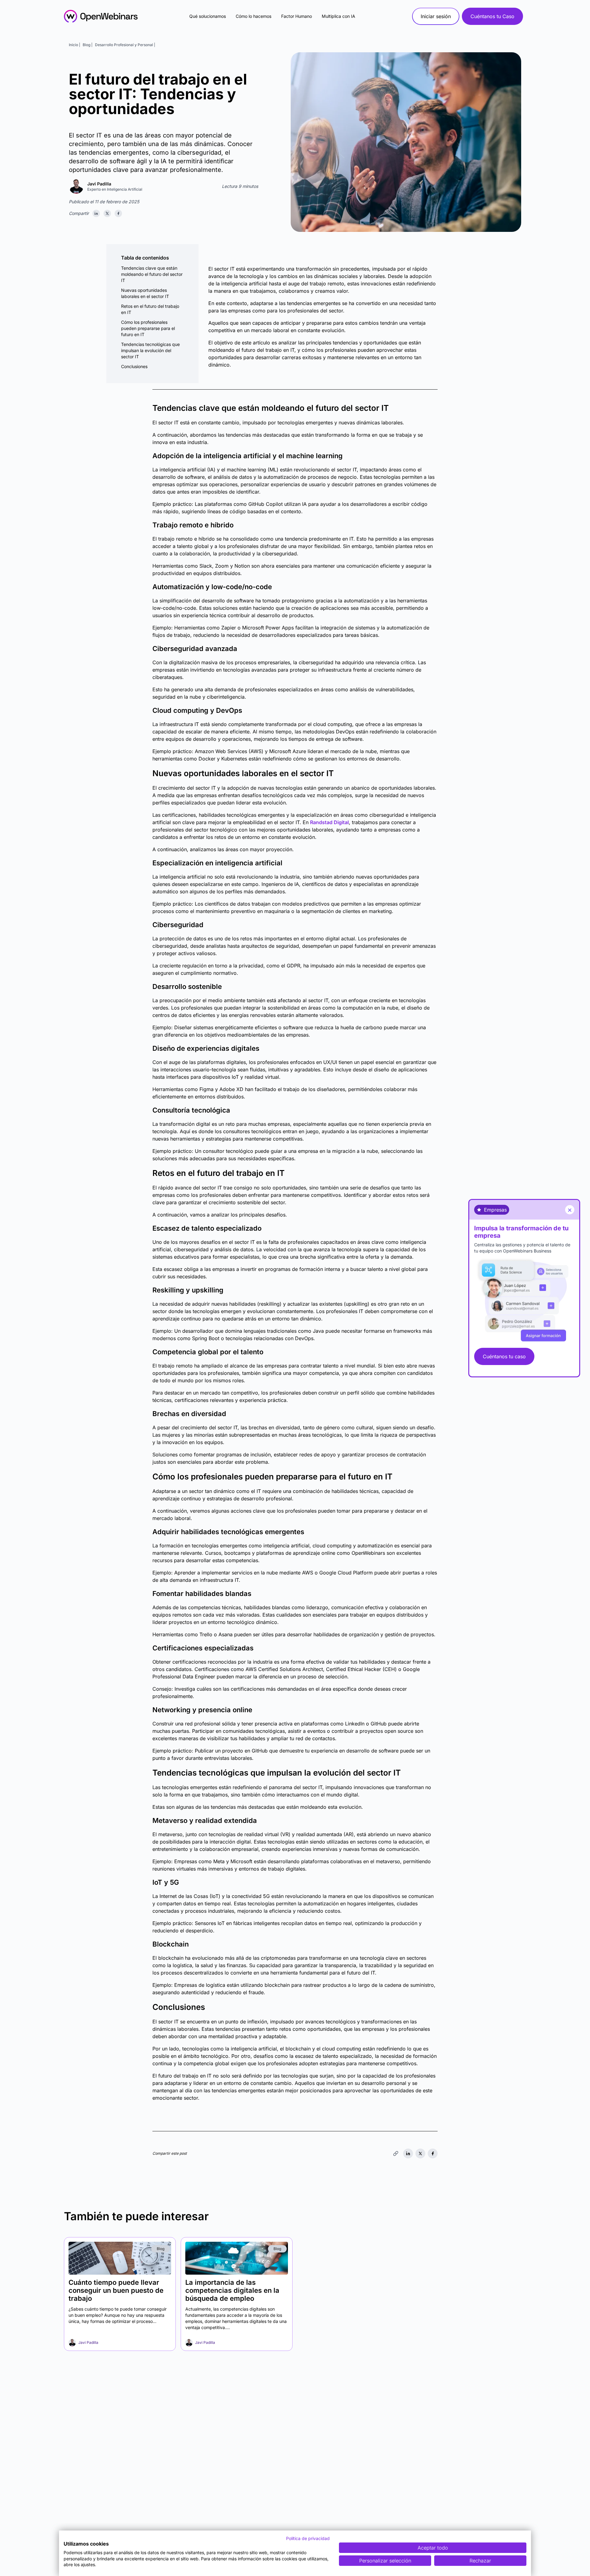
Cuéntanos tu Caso (492, 16)
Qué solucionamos (208, 16)
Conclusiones (134, 366)
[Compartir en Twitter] (107, 213)
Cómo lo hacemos (254, 16)
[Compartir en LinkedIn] (96, 213)
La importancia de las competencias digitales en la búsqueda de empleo (232, 2290)
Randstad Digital (329, 822)
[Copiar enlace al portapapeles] (396, 2153)
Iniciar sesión (436, 16)
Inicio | (75, 45)
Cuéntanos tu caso (504, 1356)
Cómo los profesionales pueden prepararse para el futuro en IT (148, 328)
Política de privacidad (308, 2538)
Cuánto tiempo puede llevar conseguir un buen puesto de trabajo (116, 2290)
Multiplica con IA (338, 16)
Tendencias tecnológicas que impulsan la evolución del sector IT (150, 350)
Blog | (88, 45)
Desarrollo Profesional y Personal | (125, 45)
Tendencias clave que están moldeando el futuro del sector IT (152, 274)
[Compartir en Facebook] (118, 213)
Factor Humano (297, 16)
